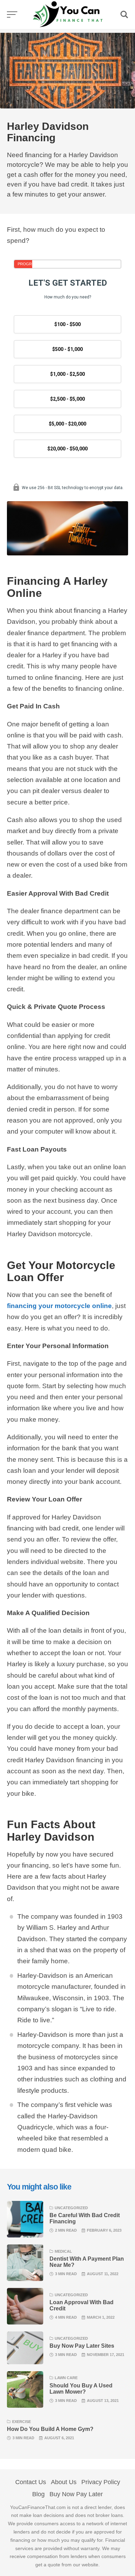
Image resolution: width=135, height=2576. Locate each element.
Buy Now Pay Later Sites (82, 2346)
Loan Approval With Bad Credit (82, 2305)
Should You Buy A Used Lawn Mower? (81, 2388)
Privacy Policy (101, 2482)
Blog (38, 2494)
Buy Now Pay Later (76, 2494)
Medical (63, 2251)
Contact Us (31, 2482)
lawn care (66, 2378)
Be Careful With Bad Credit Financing (85, 2218)
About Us (64, 2482)
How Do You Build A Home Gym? (50, 2429)
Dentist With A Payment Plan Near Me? (87, 2262)
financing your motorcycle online (59, 1306)
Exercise (21, 2422)
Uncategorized (71, 2208)
